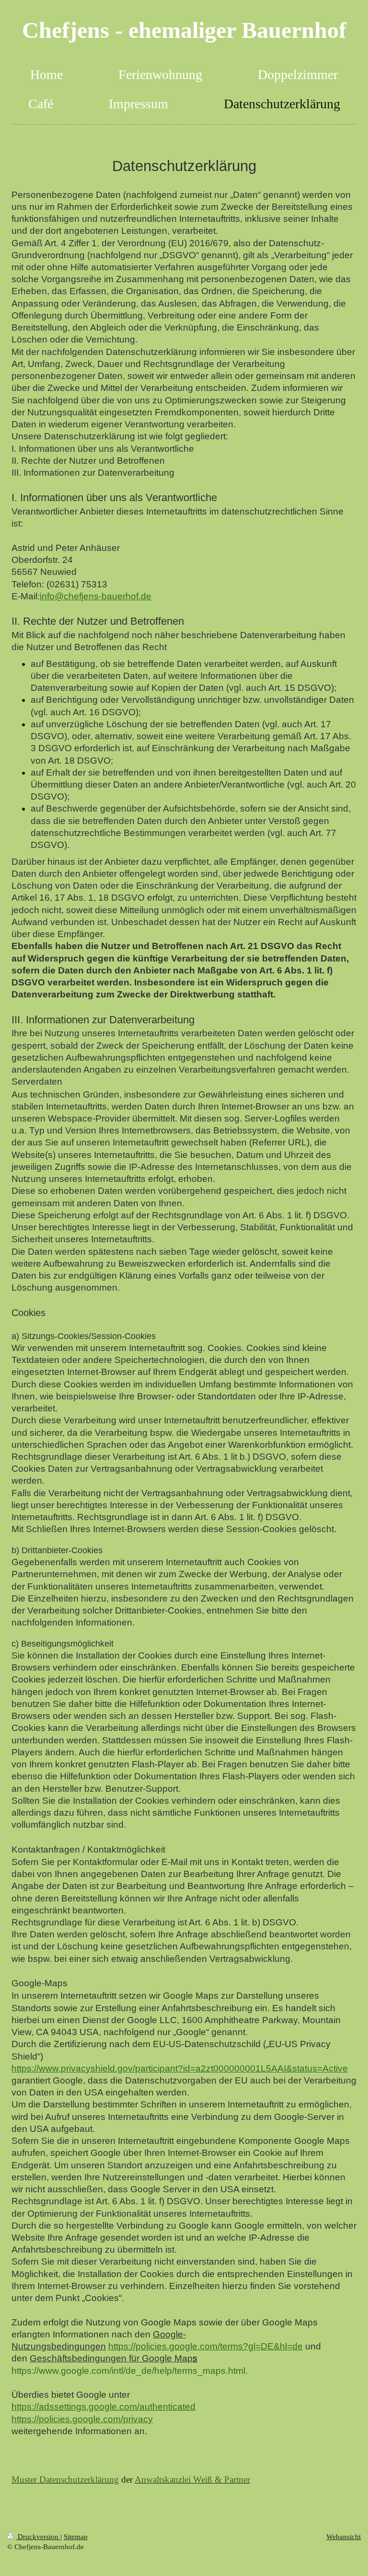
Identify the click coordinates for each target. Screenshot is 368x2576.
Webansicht (344, 2536)
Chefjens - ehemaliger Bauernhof (184, 30)
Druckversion (38, 2536)
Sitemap (76, 2536)
